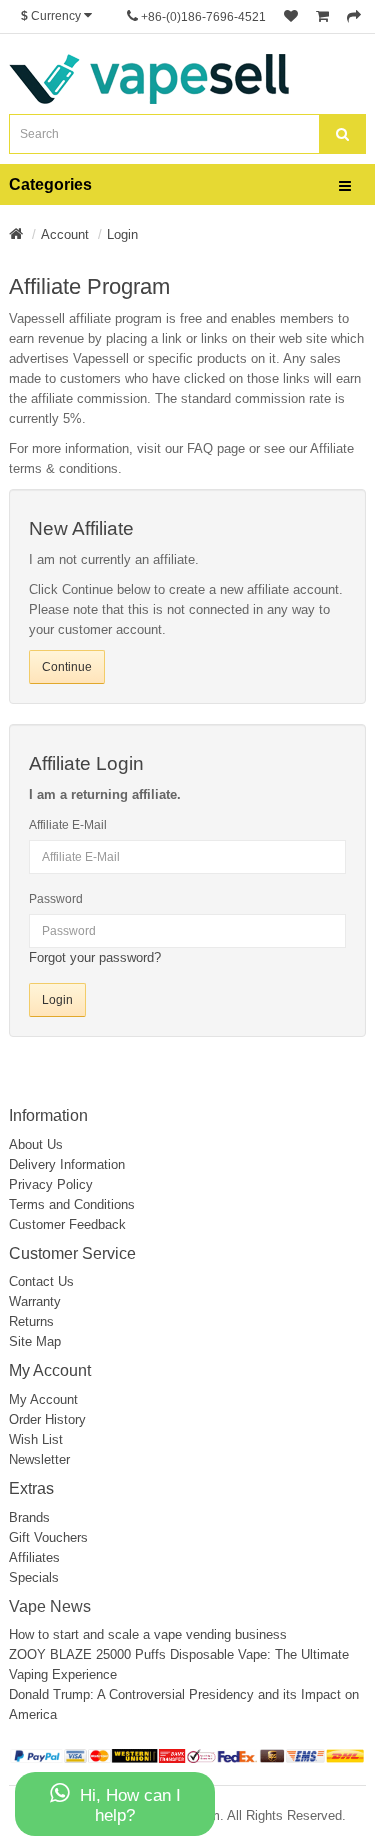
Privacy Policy (51, 1184)
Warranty (35, 1301)
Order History (47, 1419)
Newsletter (39, 1459)
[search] (342, 134)
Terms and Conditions (72, 1204)
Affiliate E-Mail (68, 825)
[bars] (345, 187)
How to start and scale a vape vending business (148, 1634)
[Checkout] (354, 17)
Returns (31, 1321)
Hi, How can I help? (130, 1805)
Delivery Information (67, 1164)
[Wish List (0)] (291, 17)
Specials (34, 1577)
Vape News (50, 1606)
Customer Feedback (67, 1224)
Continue (67, 667)
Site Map (35, 1341)
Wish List (36, 1439)
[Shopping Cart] (322, 17)
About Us (36, 1144)
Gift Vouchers (48, 1537)
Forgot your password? (95, 957)
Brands (29, 1517)
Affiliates (34, 1557)
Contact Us (41, 1281)
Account (65, 234)
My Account (43, 1399)
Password (56, 899)
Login (122, 234)
